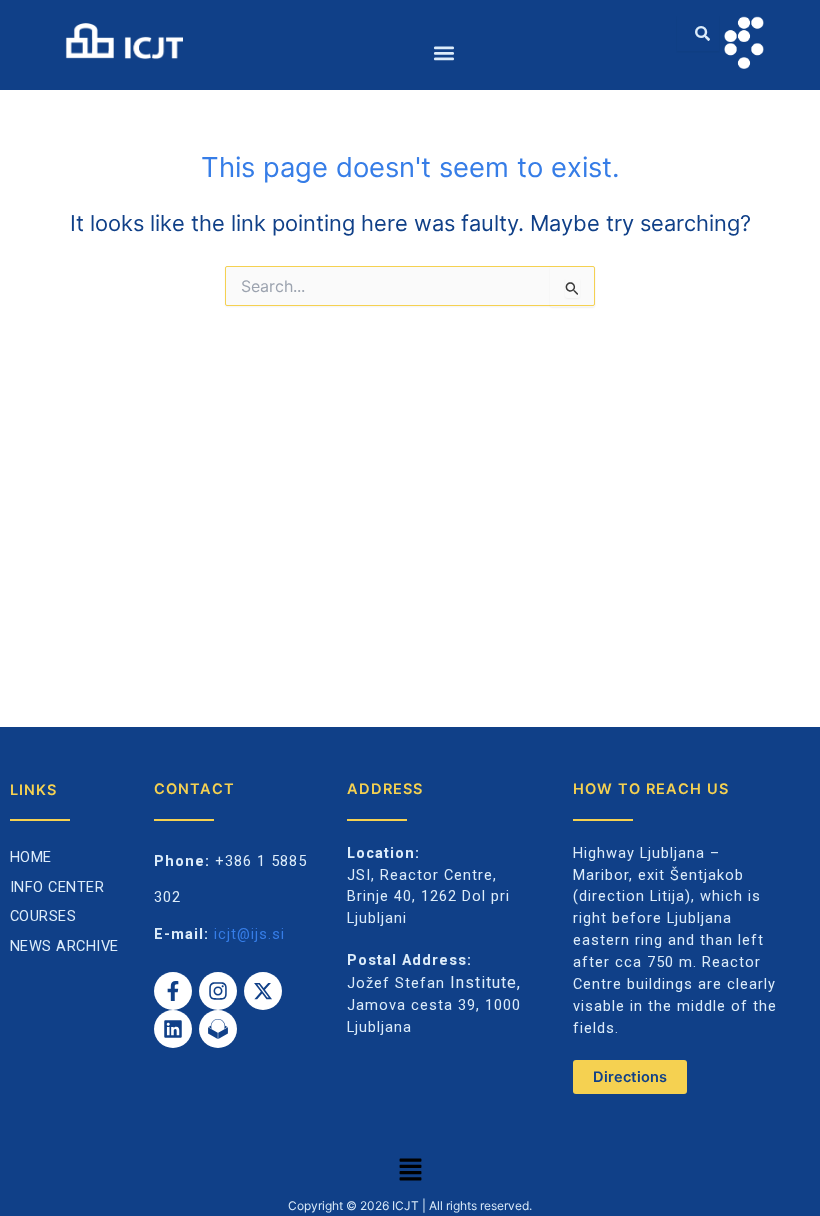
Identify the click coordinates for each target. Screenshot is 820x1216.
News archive (64, 946)
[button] (444, 52)
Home (31, 857)
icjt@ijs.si (249, 934)
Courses (43, 916)
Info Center (57, 887)
